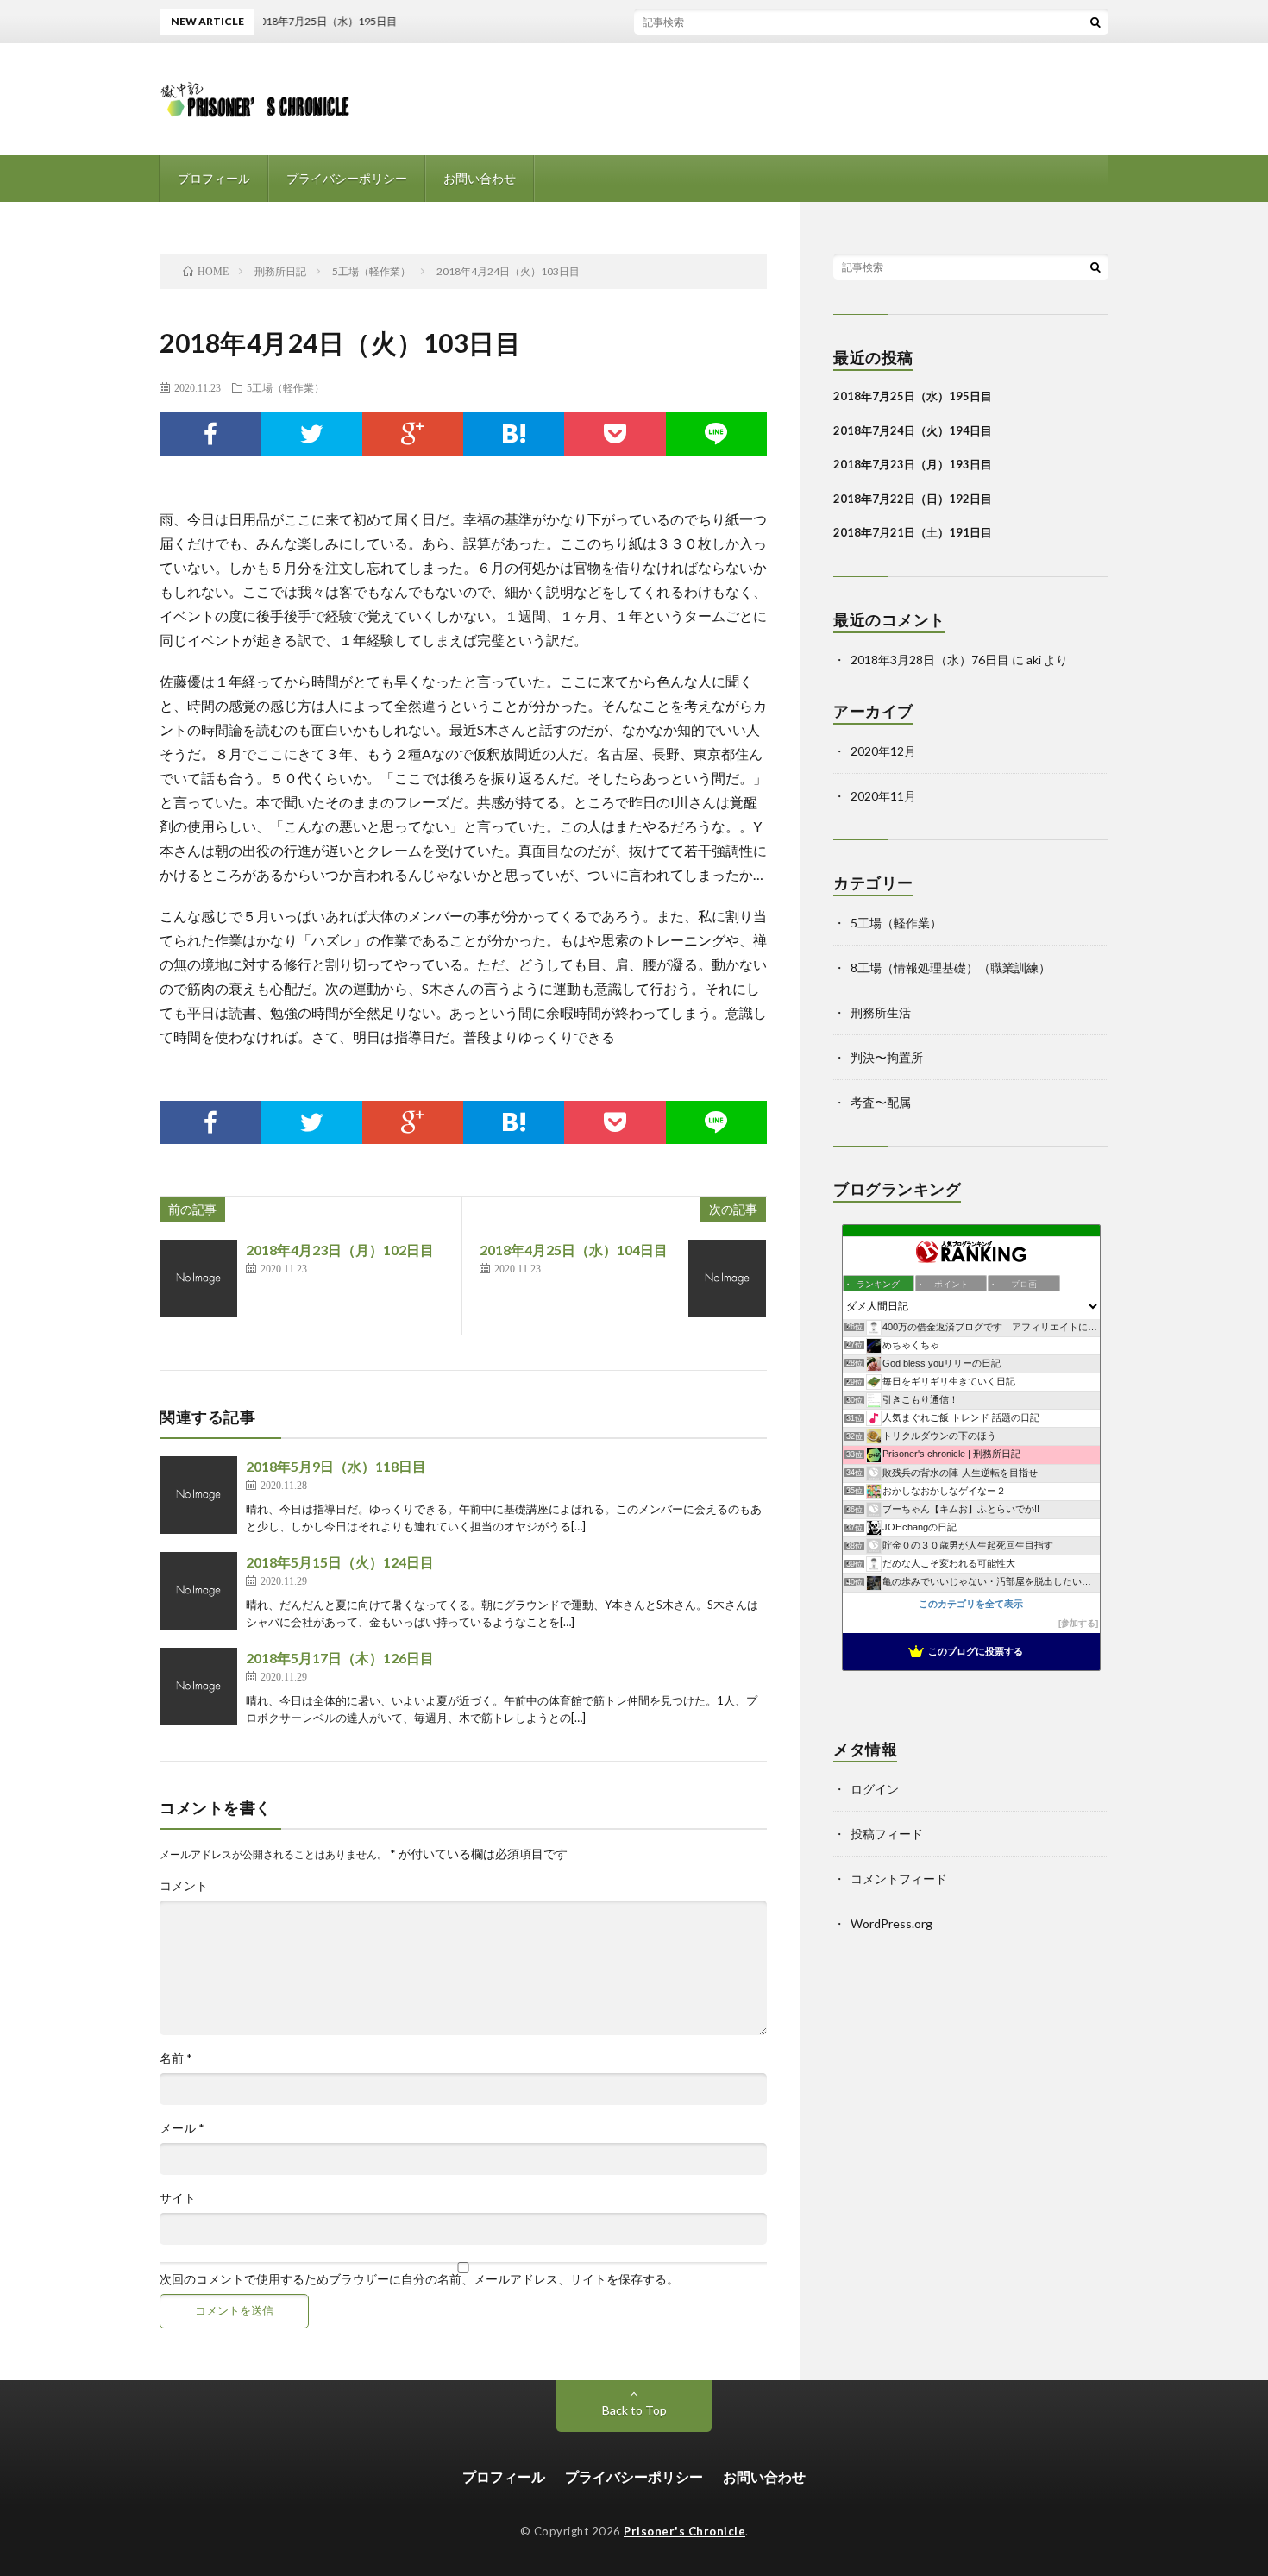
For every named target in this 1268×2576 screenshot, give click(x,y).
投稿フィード (887, 1834)
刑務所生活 (881, 1012)
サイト (178, 2198)
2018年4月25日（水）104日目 (574, 1250)
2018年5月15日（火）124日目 (340, 1562)
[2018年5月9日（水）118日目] (198, 1495)
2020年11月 (883, 796)
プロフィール (214, 178)
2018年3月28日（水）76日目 (930, 660)
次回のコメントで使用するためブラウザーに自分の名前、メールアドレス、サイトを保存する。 (419, 2279)
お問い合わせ (480, 178)
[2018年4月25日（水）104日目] (727, 1279)
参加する (1078, 1623)
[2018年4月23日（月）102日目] (198, 1279)
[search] (1095, 22)
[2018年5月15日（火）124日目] (198, 1591)
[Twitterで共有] (311, 434)
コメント (184, 1886)
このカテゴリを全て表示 (971, 1604)
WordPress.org (891, 1923)
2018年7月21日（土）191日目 (913, 532)
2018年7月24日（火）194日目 (913, 430)
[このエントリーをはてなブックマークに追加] (514, 434)
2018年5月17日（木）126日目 (340, 1658)
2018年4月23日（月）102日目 (340, 1250)
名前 (176, 2058)
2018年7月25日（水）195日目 (913, 396)
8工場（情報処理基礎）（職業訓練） (951, 968)
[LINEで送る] (716, 434)
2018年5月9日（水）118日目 (336, 1466)
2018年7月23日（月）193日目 (913, 464)
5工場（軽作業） (286, 387)
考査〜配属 (881, 1102)
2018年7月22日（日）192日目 (913, 499)
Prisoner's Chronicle (684, 2531)
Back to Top (634, 2410)
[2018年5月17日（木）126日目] (198, 1687)
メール (182, 2128)
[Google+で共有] (413, 434)
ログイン (875, 1789)
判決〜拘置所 (887, 1057)
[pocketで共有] (615, 434)
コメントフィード (899, 1879)
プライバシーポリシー (347, 178)
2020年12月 (883, 751)
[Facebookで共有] (210, 434)
